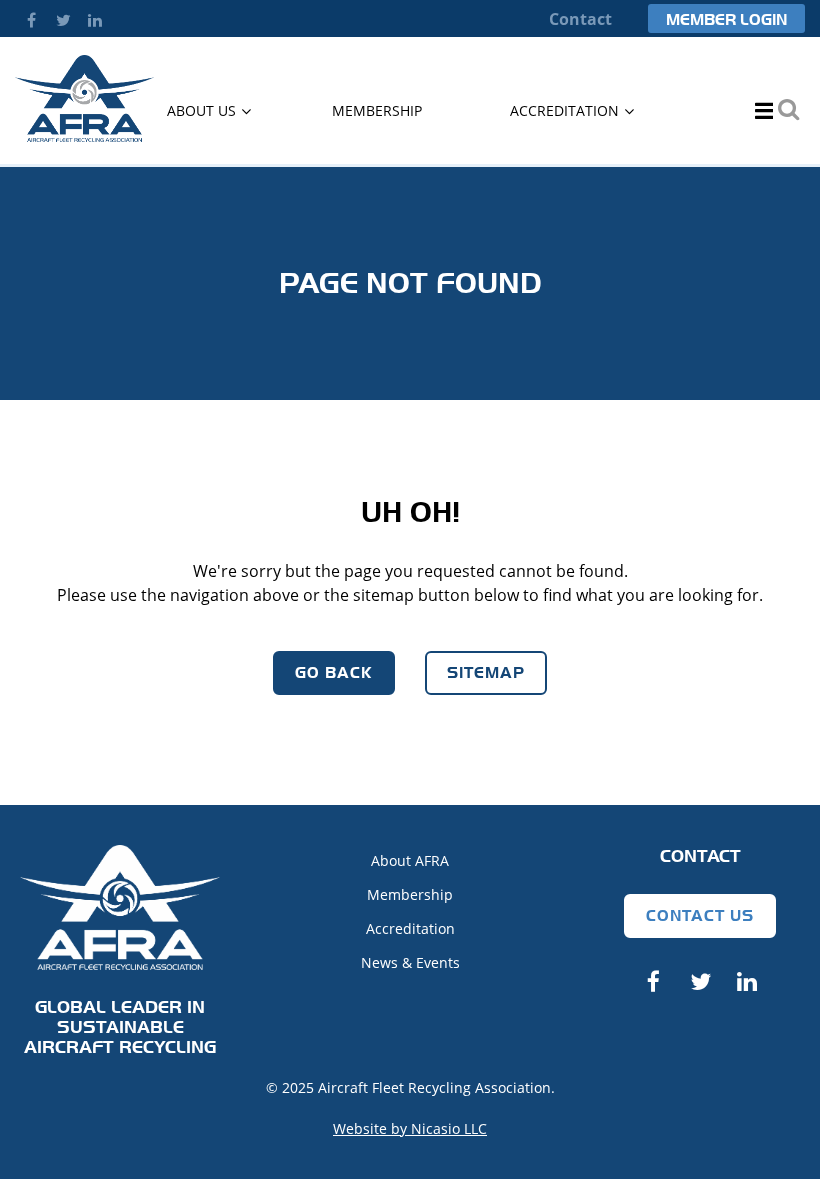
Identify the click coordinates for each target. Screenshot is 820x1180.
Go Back (334, 672)
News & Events (410, 962)
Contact (580, 19)
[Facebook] (31, 20)
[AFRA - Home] (84, 136)
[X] (63, 20)
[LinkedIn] (95, 20)
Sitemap (486, 672)
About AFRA (410, 860)
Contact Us (700, 915)
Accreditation (410, 928)
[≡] (757, 110)
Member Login (726, 19)
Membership (410, 894)
